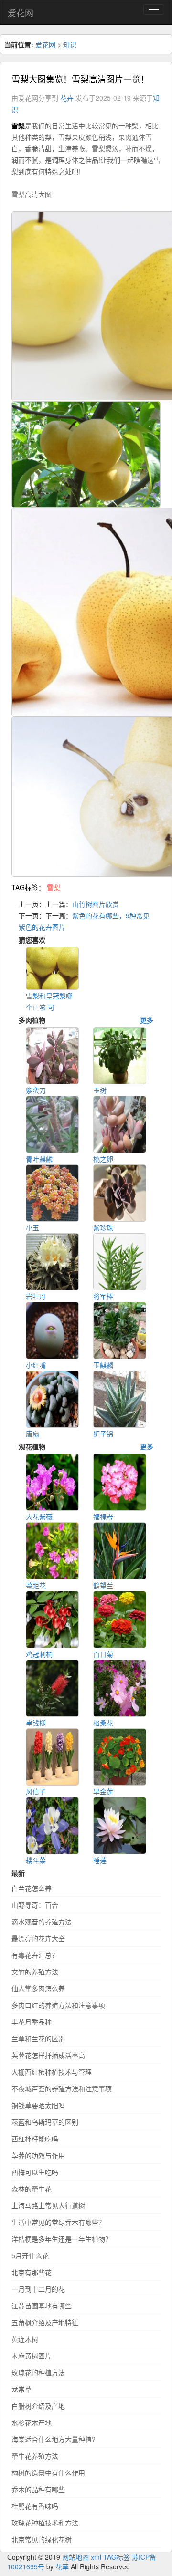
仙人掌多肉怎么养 (38, 1988)
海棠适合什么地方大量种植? (54, 2439)
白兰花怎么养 (32, 1888)
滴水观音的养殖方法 (42, 1922)
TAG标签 (117, 2557)
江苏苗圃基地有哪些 (42, 2306)
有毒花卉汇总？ (35, 1955)
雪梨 (54, 887)
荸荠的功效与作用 (38, 2155)
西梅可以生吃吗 (35, 2172)
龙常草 (21, 2389)
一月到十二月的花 (38, 2289)
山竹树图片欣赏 (96, 904)
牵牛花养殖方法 (35, 2456)
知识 (70, 44)
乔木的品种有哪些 (38, 2489)
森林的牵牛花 (32, 2189)
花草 (62, 2566)
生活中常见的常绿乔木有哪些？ (58, 2222)
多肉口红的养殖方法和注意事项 (58, 2005)
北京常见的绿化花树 (42, 2539)
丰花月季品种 (32, 2022)
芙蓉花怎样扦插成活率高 (48, 2055)
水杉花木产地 (32, 2422)
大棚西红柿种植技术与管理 (52, 2072)
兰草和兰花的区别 (38, 2038)
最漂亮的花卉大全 (38, 1938)
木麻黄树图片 (32, 2356)
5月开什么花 (30, 2255)
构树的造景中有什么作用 (48, 2472)
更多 (147, 1020)
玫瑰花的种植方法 (38, 2372)
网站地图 (75, 2557)
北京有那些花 (32, 2272)
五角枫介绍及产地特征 (45, 2322)
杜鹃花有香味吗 (35, 2506)
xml (96, 2557)
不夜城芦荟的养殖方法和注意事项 (62, 2088)
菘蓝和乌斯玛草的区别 (45, 2122)
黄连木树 (25, 2339)
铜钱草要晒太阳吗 (38, 2105)
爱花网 (21, 12)
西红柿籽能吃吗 (35, 2139)
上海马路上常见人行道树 (48, 2205)
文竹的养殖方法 (35, 1972)
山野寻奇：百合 (35, 1905)
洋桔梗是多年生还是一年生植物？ (62, 2239)
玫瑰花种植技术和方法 (45, 2523)
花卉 (67, 98)
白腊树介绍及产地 (38, 2406)
